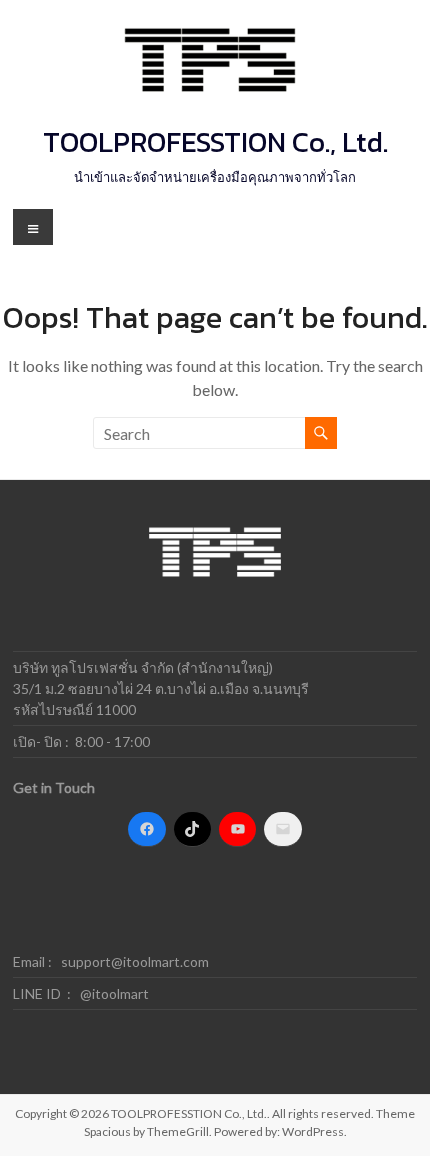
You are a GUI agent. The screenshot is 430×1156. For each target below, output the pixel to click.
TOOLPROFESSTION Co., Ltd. (215, 142)
